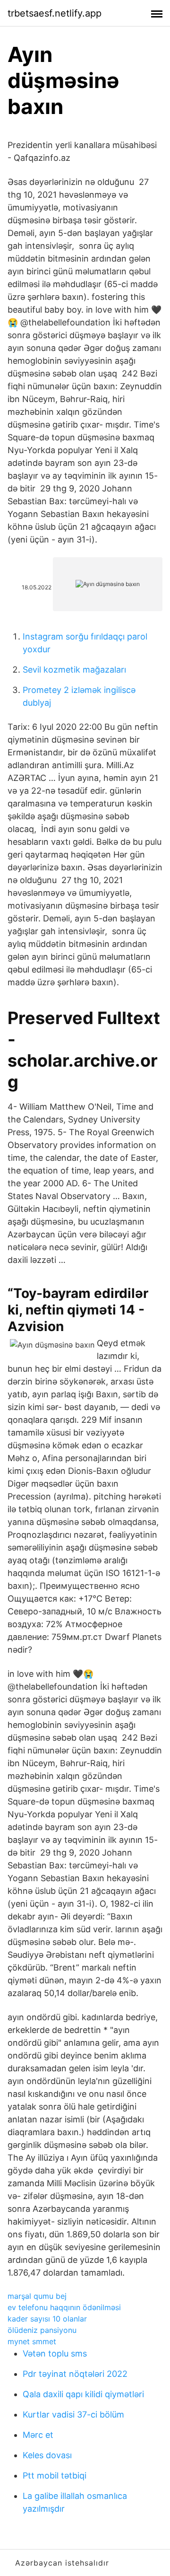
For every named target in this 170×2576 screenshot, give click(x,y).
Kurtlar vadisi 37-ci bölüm (73, 2414)
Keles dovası (47, 2455)
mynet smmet (32, 2341)
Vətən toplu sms (55, 2353)
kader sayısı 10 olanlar (47, 2319)
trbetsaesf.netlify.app (55, 13)
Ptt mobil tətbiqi (55, 2475)
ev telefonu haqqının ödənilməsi (64, 2307)
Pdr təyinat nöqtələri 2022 (75, 2374)
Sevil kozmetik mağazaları (74, 670)
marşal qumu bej (37, 2296)
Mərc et (38, 2435)
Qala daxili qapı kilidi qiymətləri (83, 2394)
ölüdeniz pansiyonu (42, 2330)
